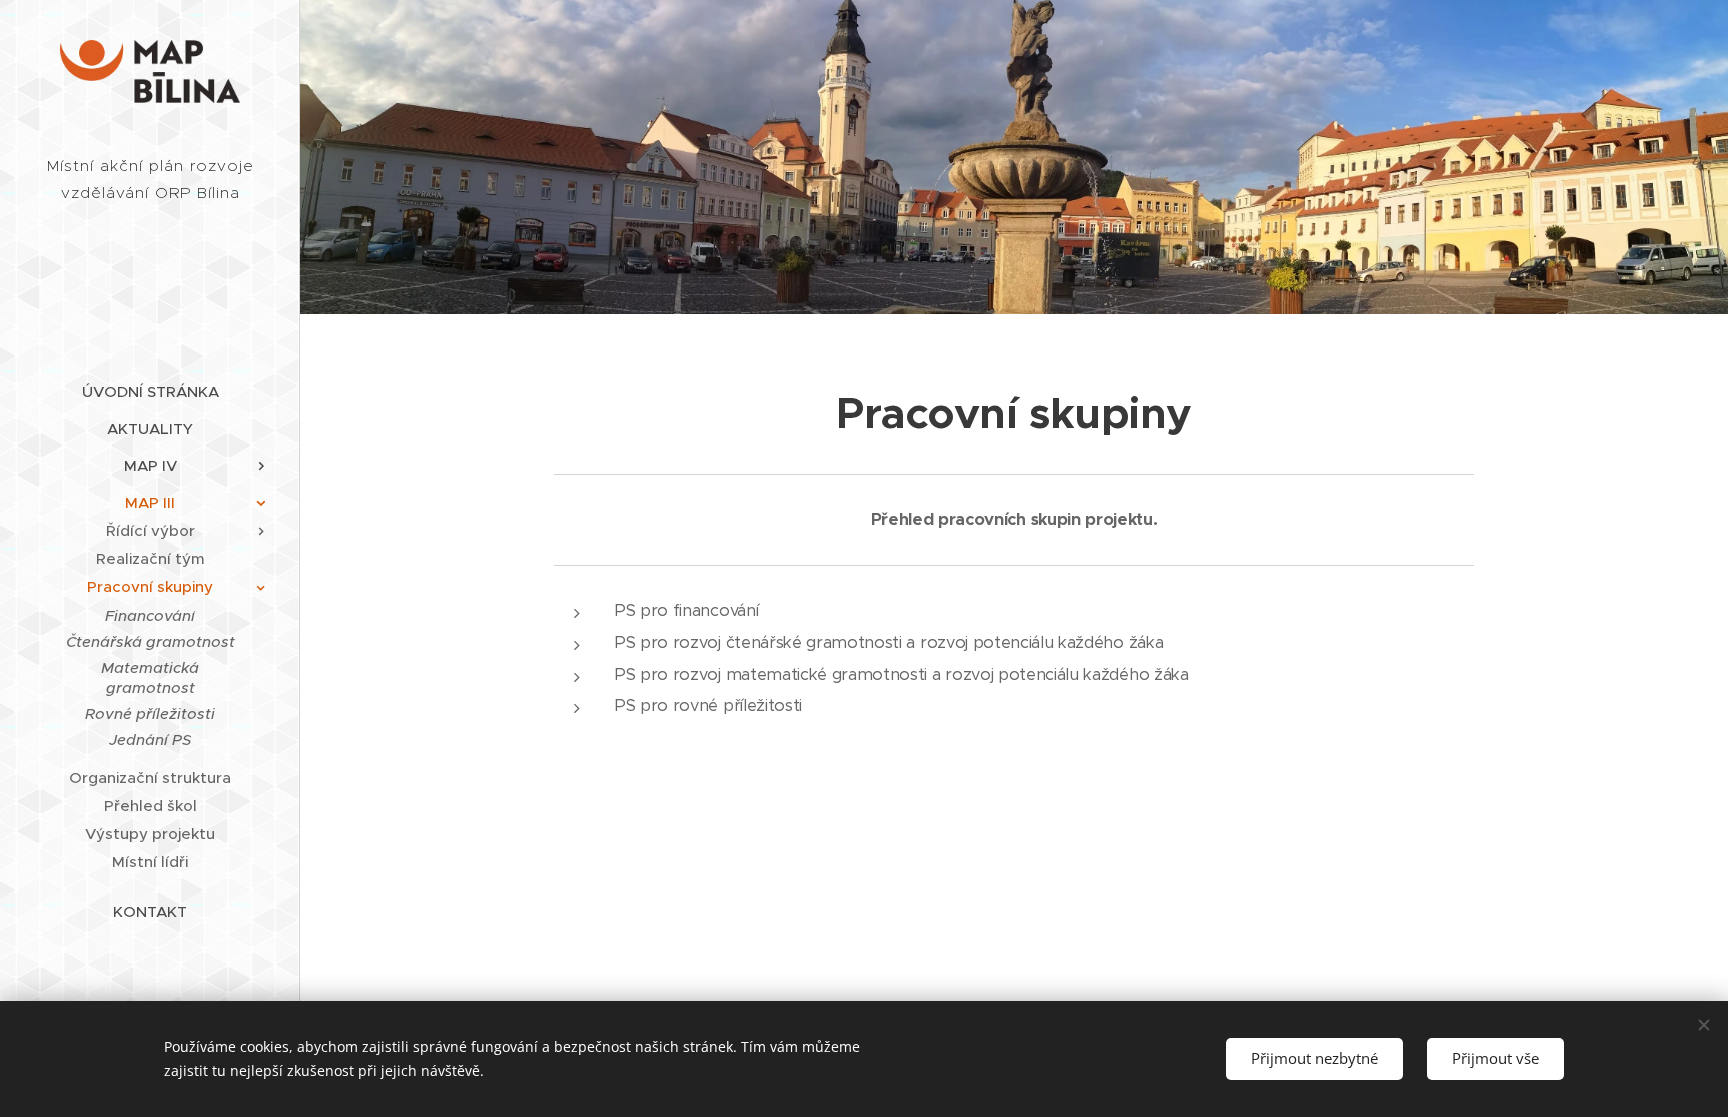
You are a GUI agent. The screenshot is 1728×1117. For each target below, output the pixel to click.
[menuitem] (150, 391)
